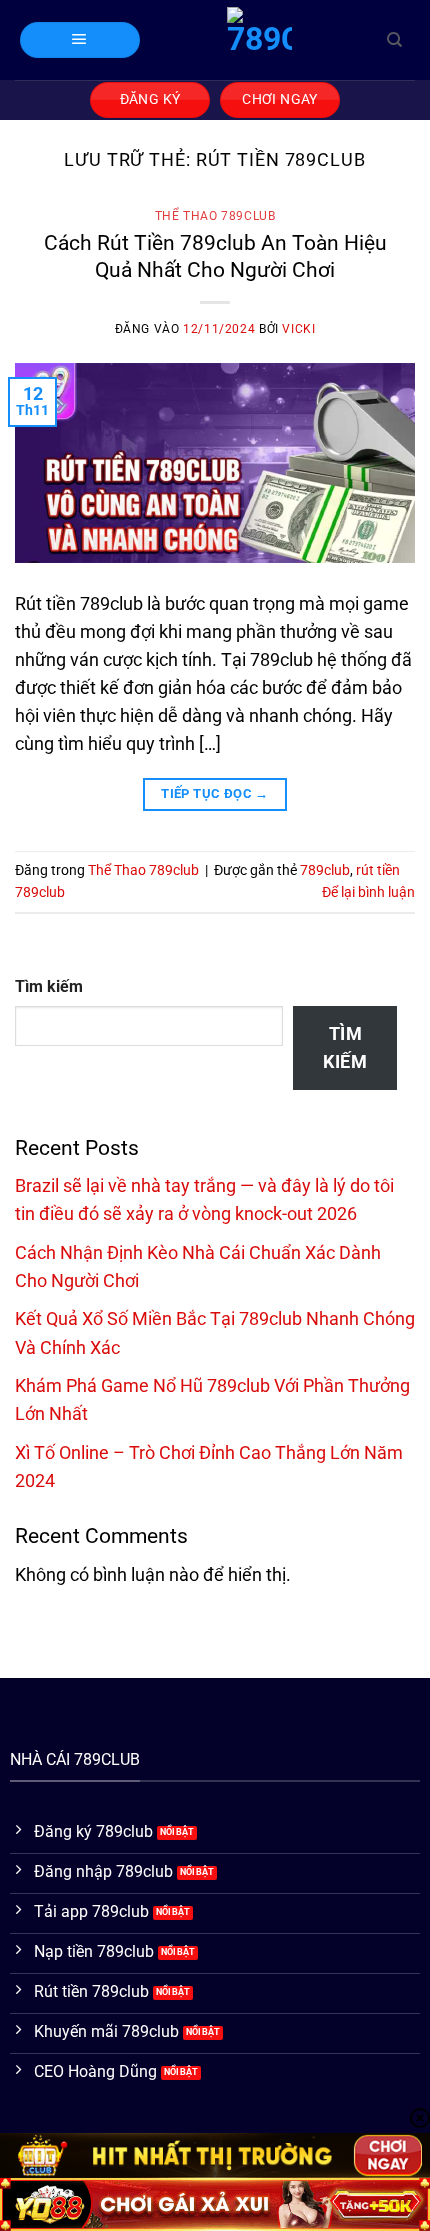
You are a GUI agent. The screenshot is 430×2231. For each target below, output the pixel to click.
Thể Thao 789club (215, 216)
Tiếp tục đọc (215, 793)
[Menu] (80, 40)
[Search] (394, 40)
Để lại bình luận (368, 892)
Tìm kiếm (49, 986)
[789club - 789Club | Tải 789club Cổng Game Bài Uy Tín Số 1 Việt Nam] (259, 40)
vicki (298, 329)
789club (325, 870)
